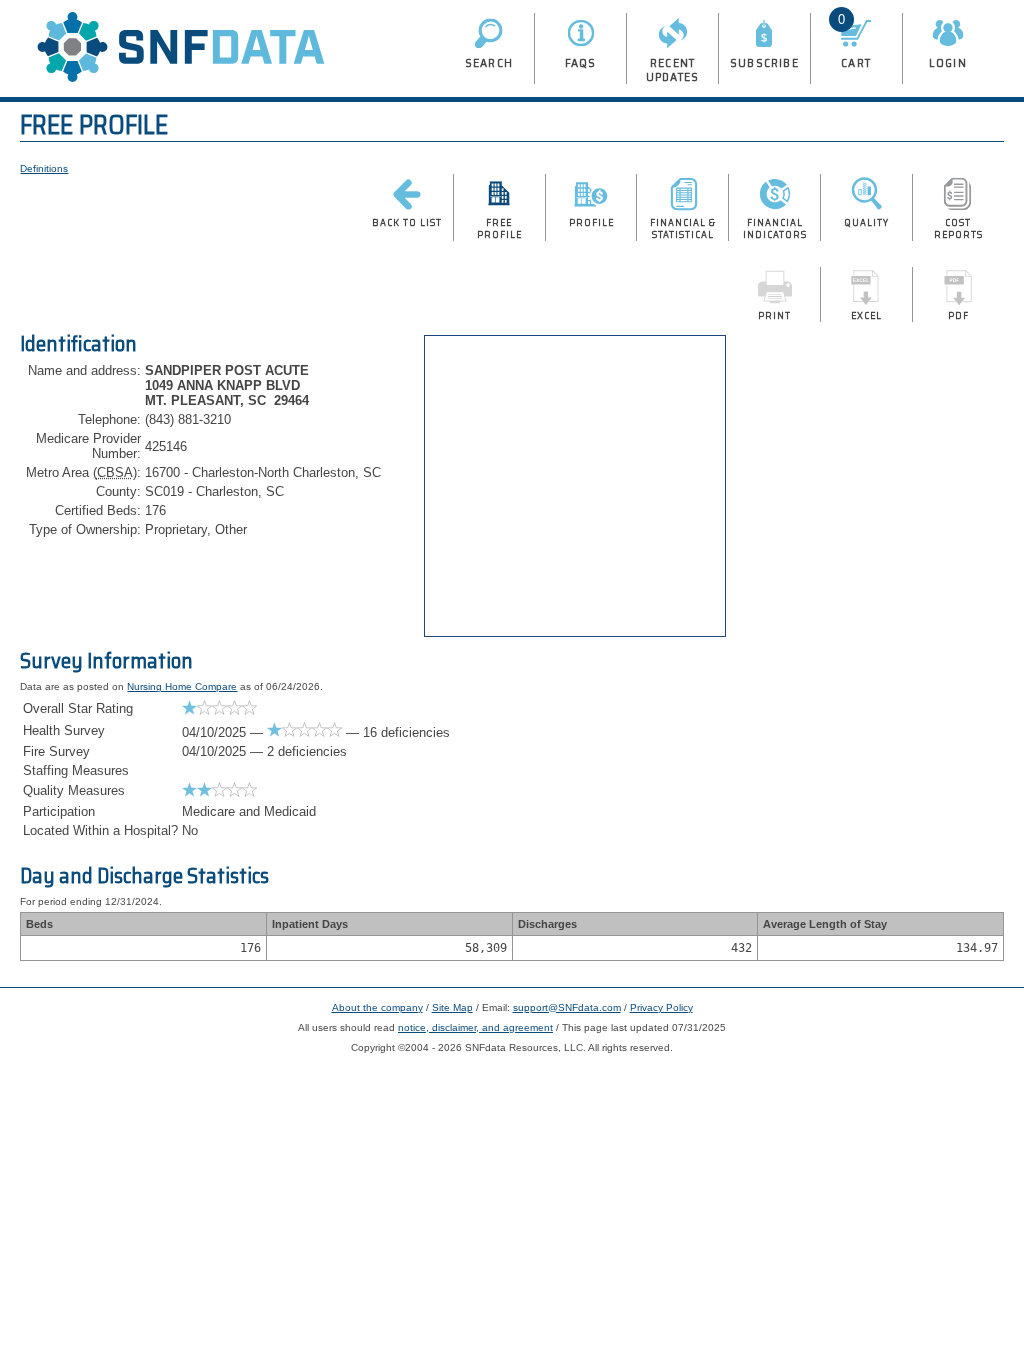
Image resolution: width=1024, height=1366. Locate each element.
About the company (377, 1007)
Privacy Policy (661, 1007)
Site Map (452, 1007)
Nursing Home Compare (182, 686)
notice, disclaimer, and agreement (475, 1027)
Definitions (44, 168)
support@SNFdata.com (567, 1007)
